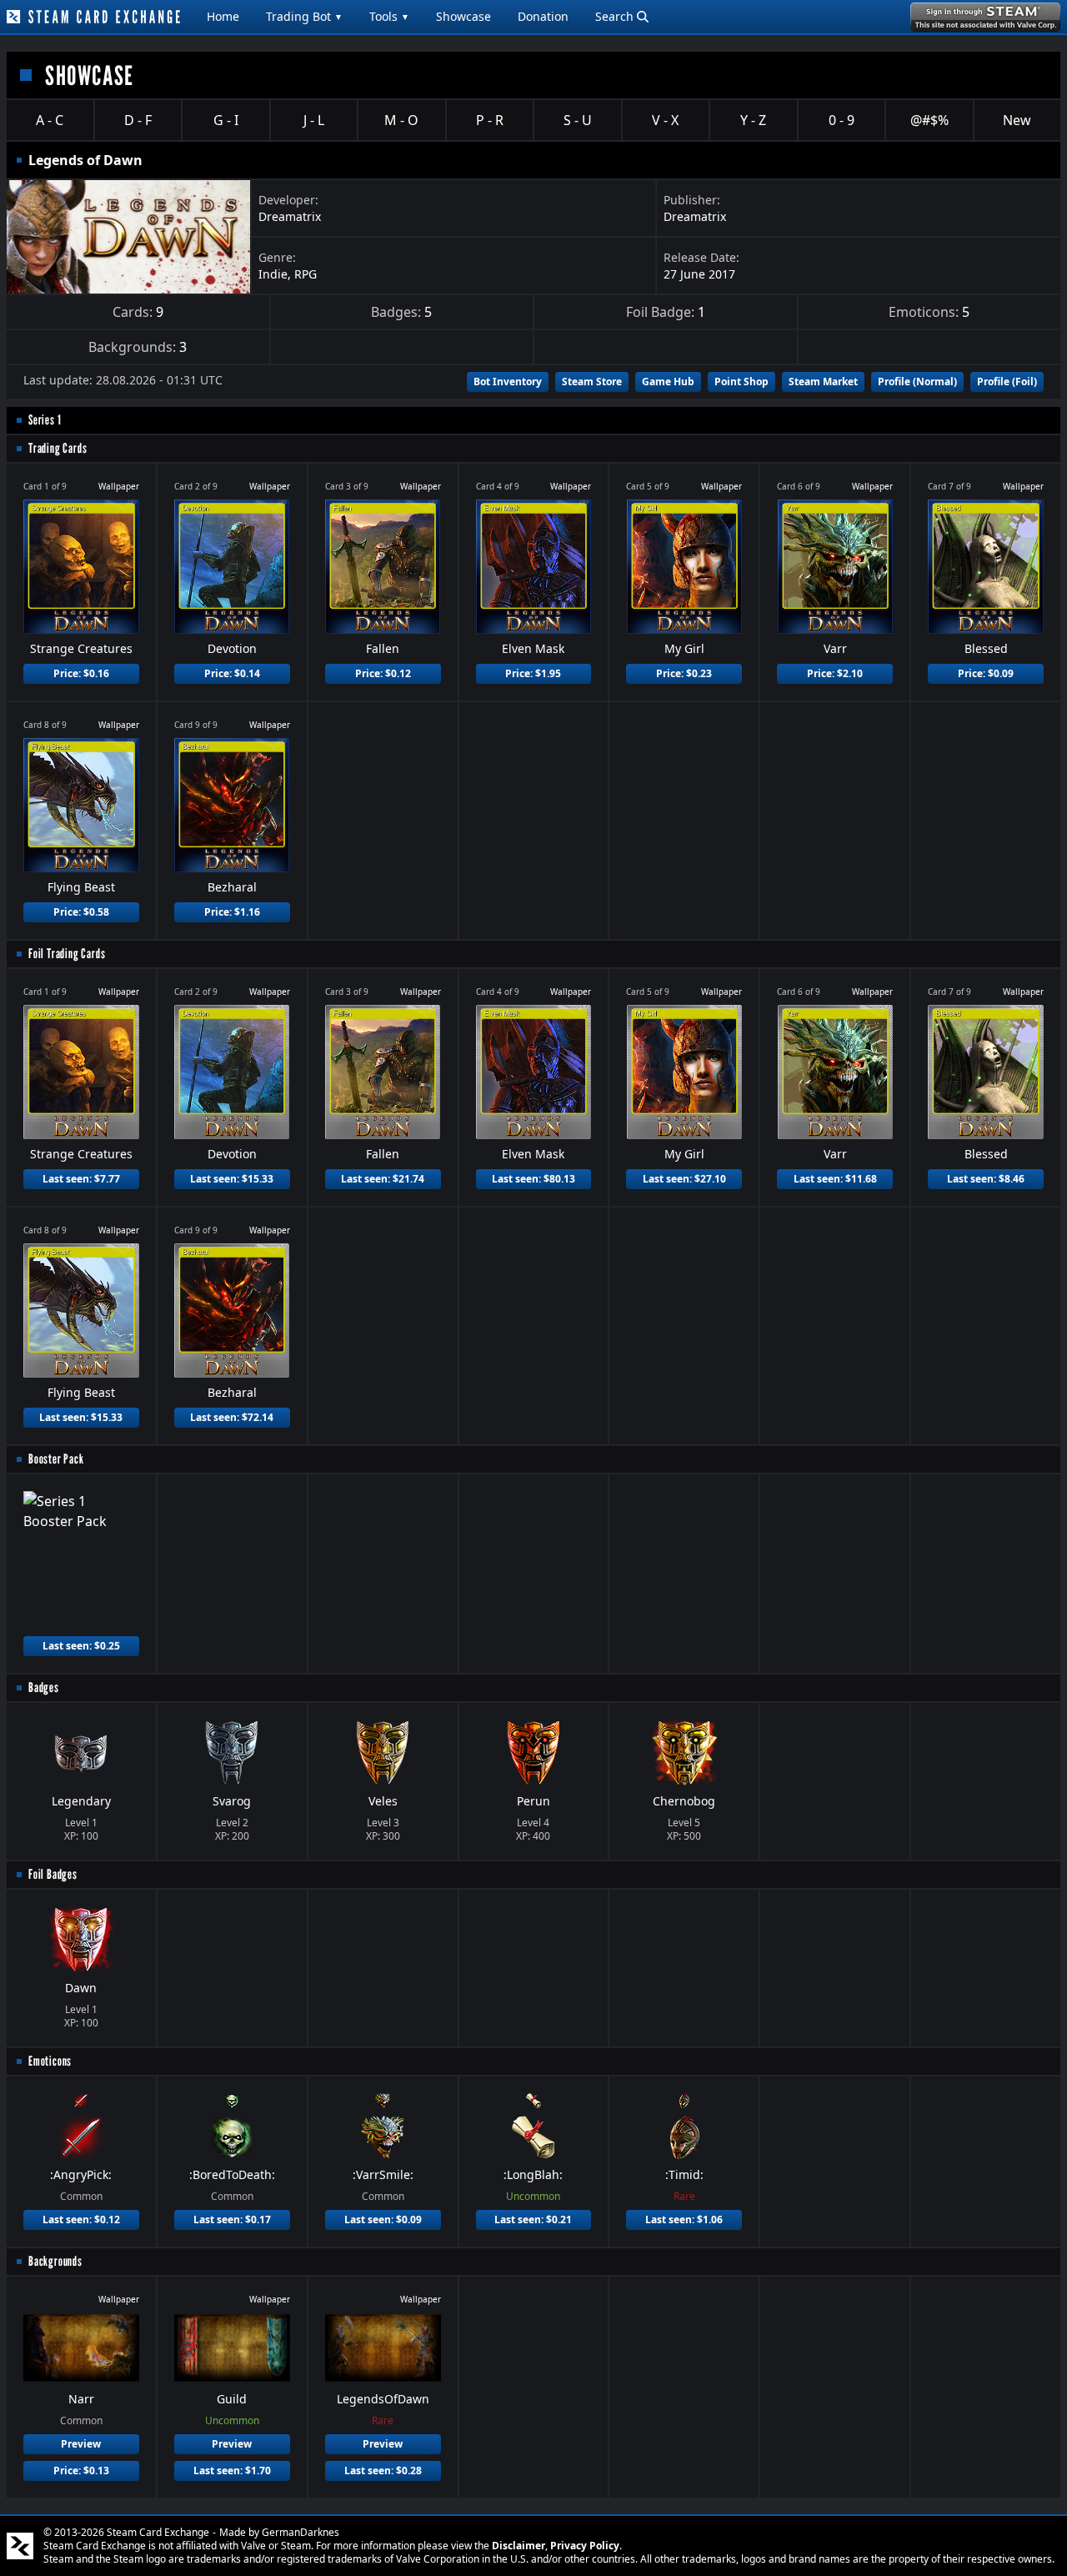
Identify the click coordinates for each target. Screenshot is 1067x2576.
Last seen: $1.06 (684, 2219)
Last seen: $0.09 (383, 2219)
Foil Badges (53, 1874)
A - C (50, 120)
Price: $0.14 (232, 673)
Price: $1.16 (232, 912)
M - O (401, 120)
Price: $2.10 (835, 673)
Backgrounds (55, 2261)
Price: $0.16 (81, 673)
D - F (138, 120)
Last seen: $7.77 (81, 1179)
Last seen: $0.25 (81, 1646)
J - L (314, 120)
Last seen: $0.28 (383, 2471)
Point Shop (741, 382)
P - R (490, 120)
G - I (226, 120)
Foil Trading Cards (67, 954)
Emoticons (50, 2061)
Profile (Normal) (917, 382)
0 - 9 (842, 120)
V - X (665, 120)
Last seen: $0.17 (232, 2219)
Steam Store (592, 382)
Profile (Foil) (1007, 382)
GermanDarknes (301, 2532)
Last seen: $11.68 (835, 1179)
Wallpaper (119, 486)
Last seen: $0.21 (533, 2219)
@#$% (929, 120)
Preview (81, 2444)
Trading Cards (58, 448)
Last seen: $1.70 (232, 2471)
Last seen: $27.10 (684, 1179)
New (1017, 120)
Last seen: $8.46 (986, 1179)
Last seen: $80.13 (533, 1179)
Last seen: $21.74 (383, 1179)
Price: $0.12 (383, 673)
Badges (44, 1687)
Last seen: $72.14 (232, 1417)
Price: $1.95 (533, 673)
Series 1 (45, 420)
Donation (543, 16)
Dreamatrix (290, 216)
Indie (273, 274)
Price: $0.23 (684, 673)
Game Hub (668, 382)
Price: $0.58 (81, 912)
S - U (578, 120)
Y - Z (753, 120)
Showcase (463, 16)
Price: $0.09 (986, 673)
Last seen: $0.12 (81, 2219)
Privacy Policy (585, 2546)
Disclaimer (518, 2546)
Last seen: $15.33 (232, 1179)
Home (223, 16)
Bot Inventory (508, 382)
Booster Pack (56, 1459)
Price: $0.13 (81, 2471)
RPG (306, 274)
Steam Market (823, 382)
